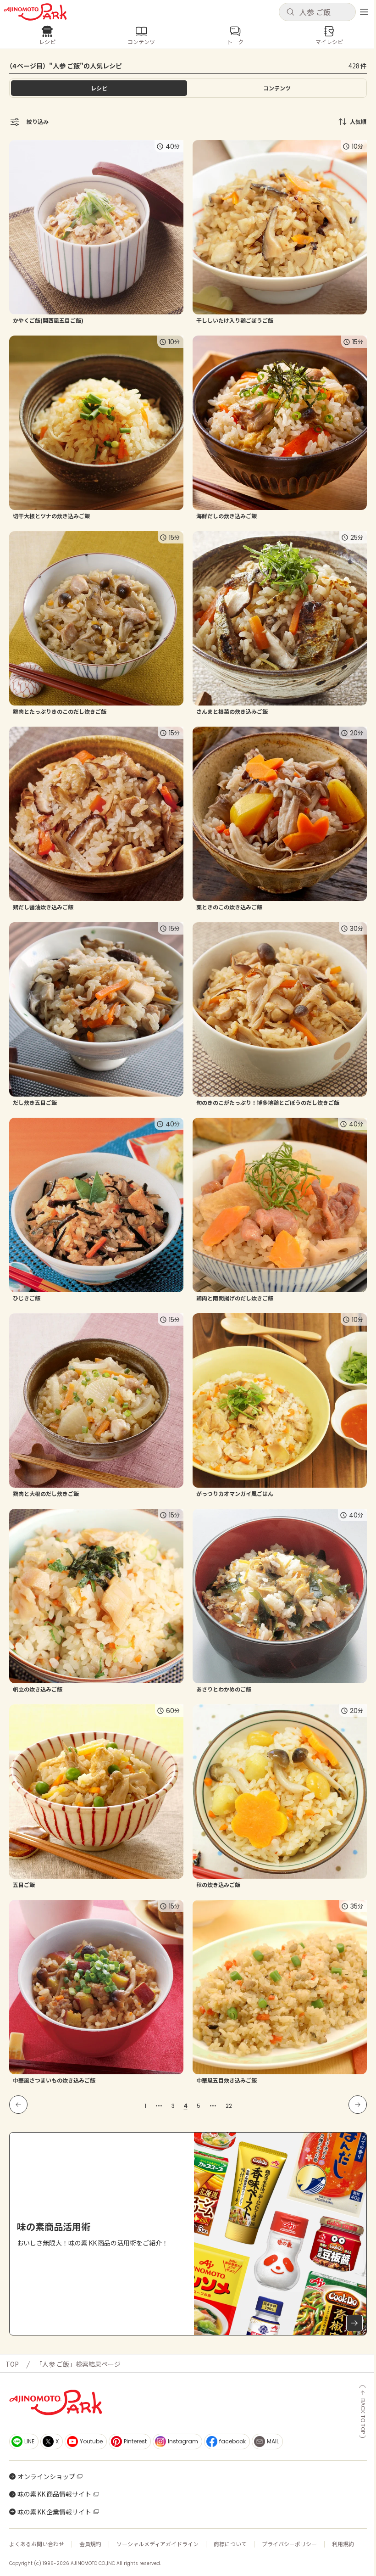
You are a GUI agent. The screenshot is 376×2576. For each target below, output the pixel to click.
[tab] (277, 88)
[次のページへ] (358, 2105)
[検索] (290, 12)
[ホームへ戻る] (35, 12)
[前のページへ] (18, 2105)
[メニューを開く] (364, 12)
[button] (317, 12)
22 (229, 2106)
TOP (12, 2364)
